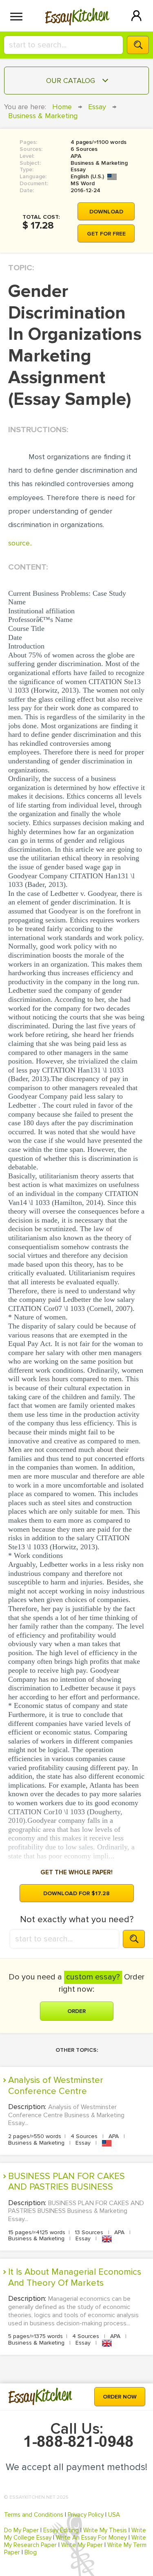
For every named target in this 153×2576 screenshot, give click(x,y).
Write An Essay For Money (91, 2538)
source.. (20, 543)
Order (76, 2011)
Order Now (120, 2397)
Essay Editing (61, 2530)
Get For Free (106, 234)
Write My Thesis (105, 2530)
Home (62, 107)
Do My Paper (21, 2530)
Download (106, 212)
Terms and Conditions (34, 2515)
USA (114, 2515)
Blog (31, 2552)
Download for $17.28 (76, 1893)
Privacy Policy (86, 2515)
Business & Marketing (43, 116)
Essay (97, 107)
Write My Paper (82, 2545)
